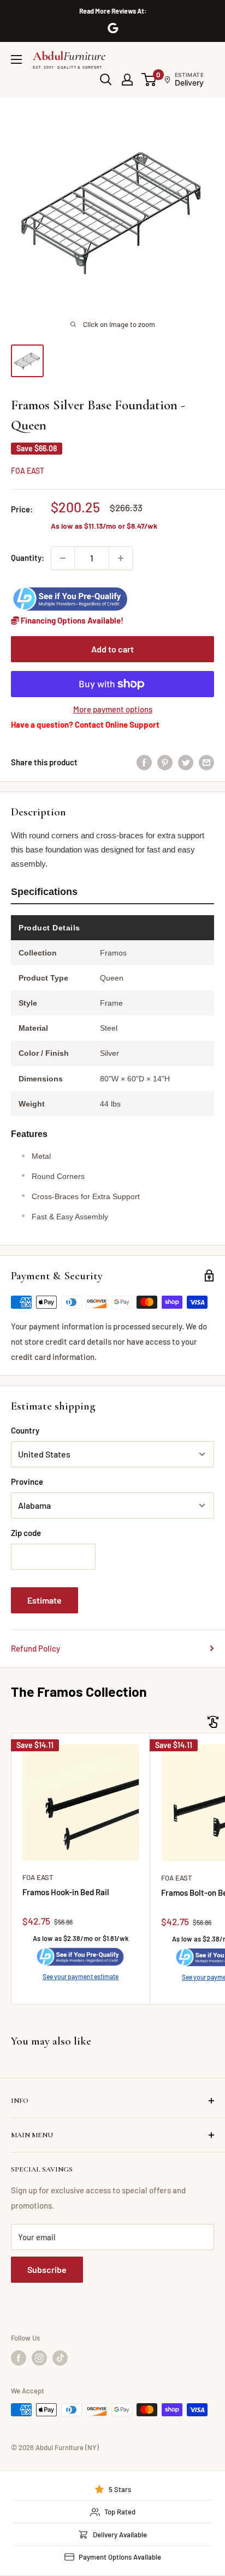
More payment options (113, 709)
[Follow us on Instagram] (39, 2358)
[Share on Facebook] (144, 762)
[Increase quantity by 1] (121, 558)
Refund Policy (35, 1648)
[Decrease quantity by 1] (63, 558)
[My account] (127, 80)
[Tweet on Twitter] (186, 762)
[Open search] (106, 80)
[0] (149, 80)
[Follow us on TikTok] (60, 2358)
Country (25, 1430)
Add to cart (112, 649)
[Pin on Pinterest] (165, 762)
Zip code (26, 1533)
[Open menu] (16, 59)
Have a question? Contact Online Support (85, 724)
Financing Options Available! (71, 620)
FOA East (28, 471)
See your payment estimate (81, 1976)
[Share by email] (206, 762)
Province (27, 1481)
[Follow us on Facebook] (19, 2358)
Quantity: (28, 558)
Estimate (45, 1600)
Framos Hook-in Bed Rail (66, 1892)
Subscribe (47, 2269)
